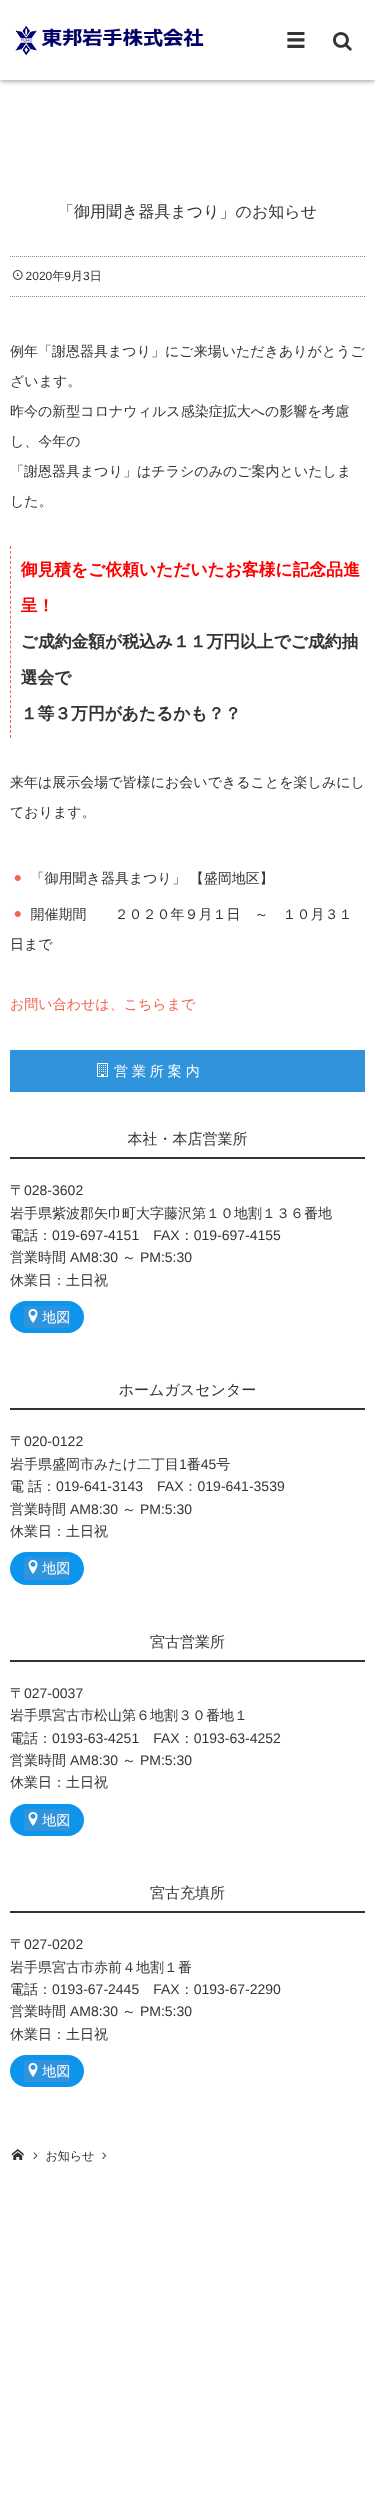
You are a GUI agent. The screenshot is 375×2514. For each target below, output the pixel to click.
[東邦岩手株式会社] (110, 39)
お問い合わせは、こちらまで (102, 1004)
